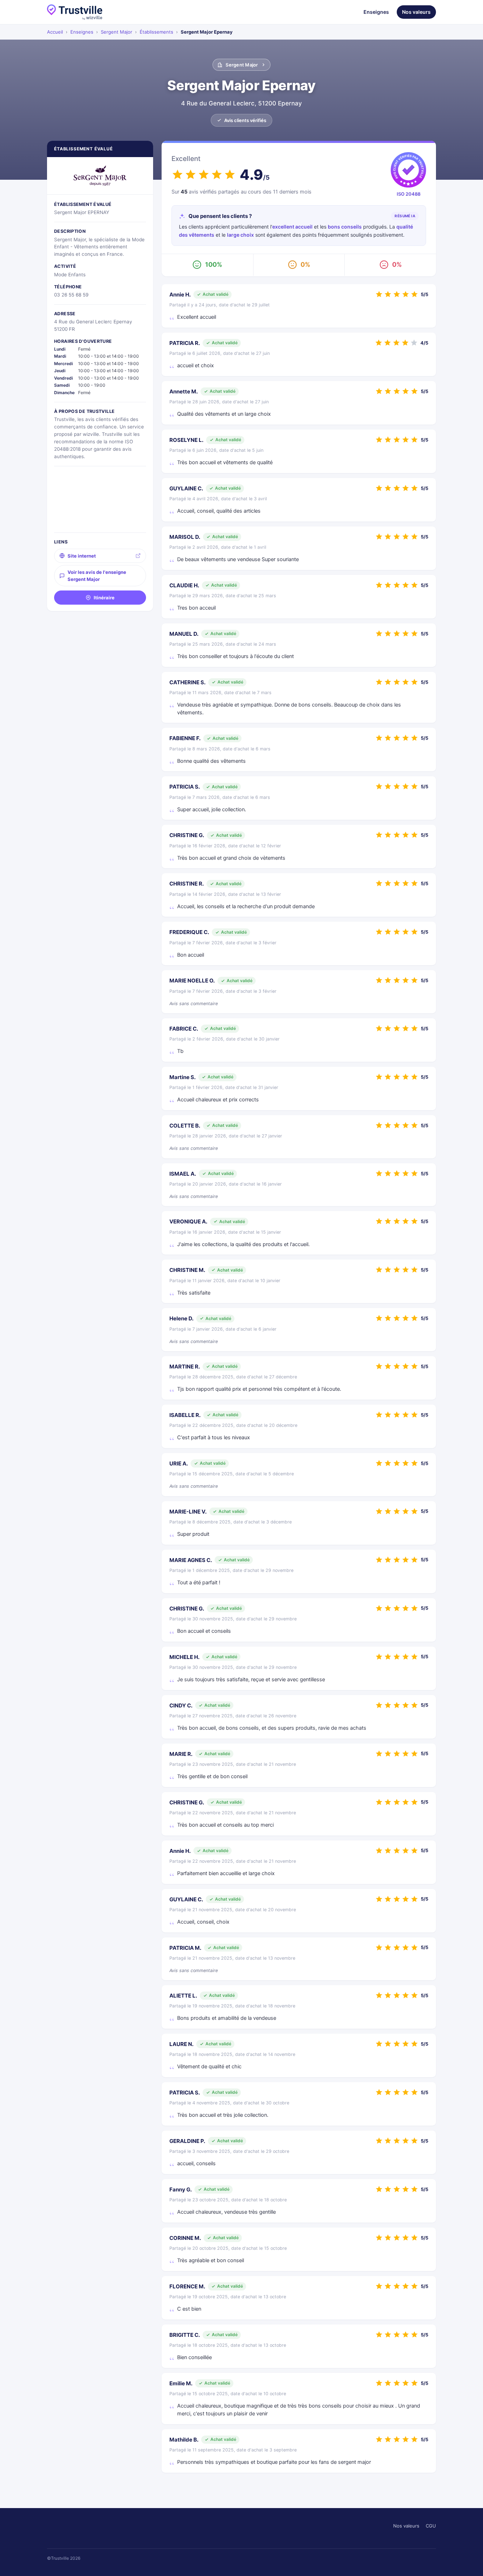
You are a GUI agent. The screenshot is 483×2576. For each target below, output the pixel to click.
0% (305, 264)
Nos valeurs (416, 12)
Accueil (55, 32)
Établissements (156, 32)
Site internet (82, 556)
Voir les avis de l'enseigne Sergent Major (97, 576)
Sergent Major (117, 32)
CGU (431, 2526)
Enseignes (376, 12)
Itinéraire (104, 598)
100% (214, 264)
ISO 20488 (409, 194)
